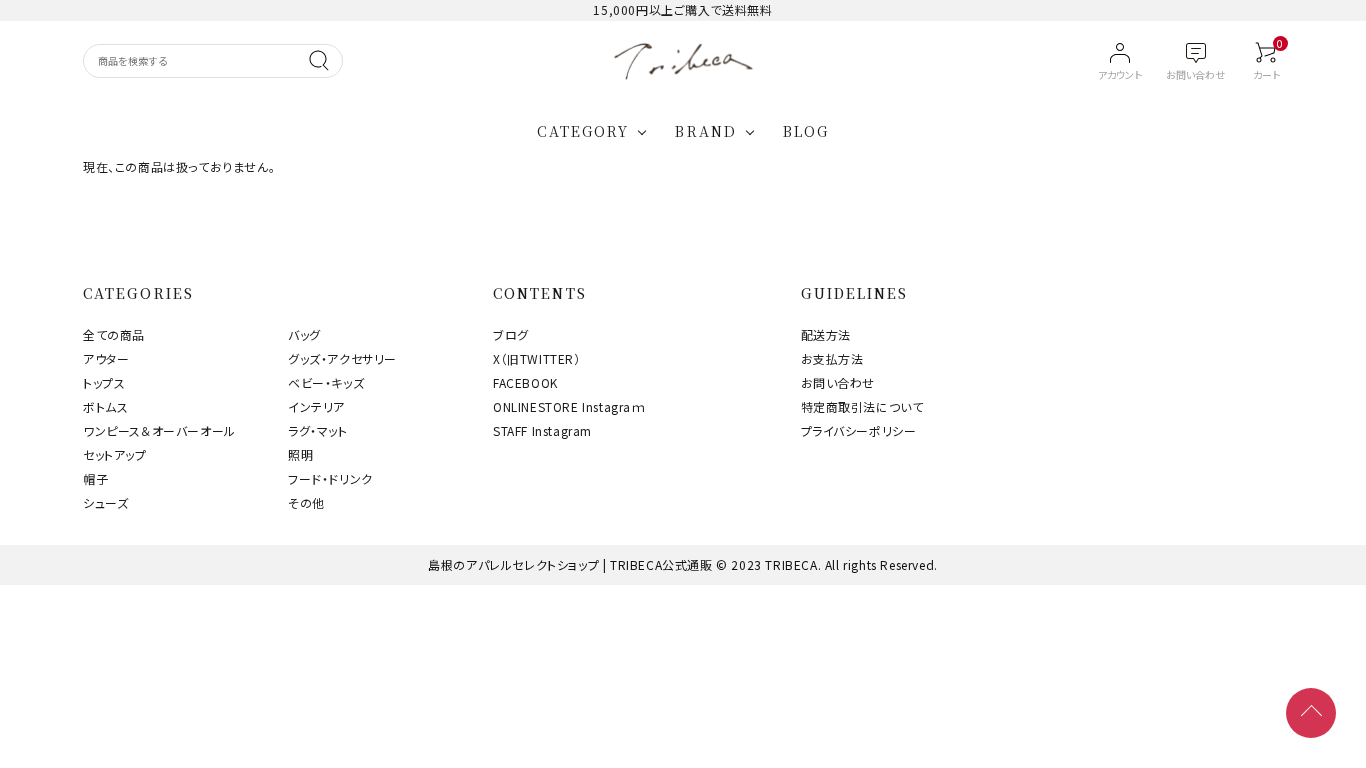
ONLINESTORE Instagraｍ (569, 406)
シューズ (105, 502)
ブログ (511, 334)
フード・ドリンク (330, 478)
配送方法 (826, 334)
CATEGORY (583, 131)
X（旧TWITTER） (537, 358)
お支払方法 (832, 358)
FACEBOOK (525, 382)
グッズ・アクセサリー (342, 358)
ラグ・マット (318, 430)
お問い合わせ (838, 382)
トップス (104, 382)
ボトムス (105, 406)
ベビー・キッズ (326, 382)
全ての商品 (114, 334)
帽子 (95, 478)
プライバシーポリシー (859, 430)
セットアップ (115, 454)
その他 (306, 502)
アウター (106, 358)
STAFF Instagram (542, 430)
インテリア (316, 406)
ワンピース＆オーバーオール (159, 430)
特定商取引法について (862, 406)
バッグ (304, 334)
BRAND (706, 131)
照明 (300, 454)
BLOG (806, 131)
